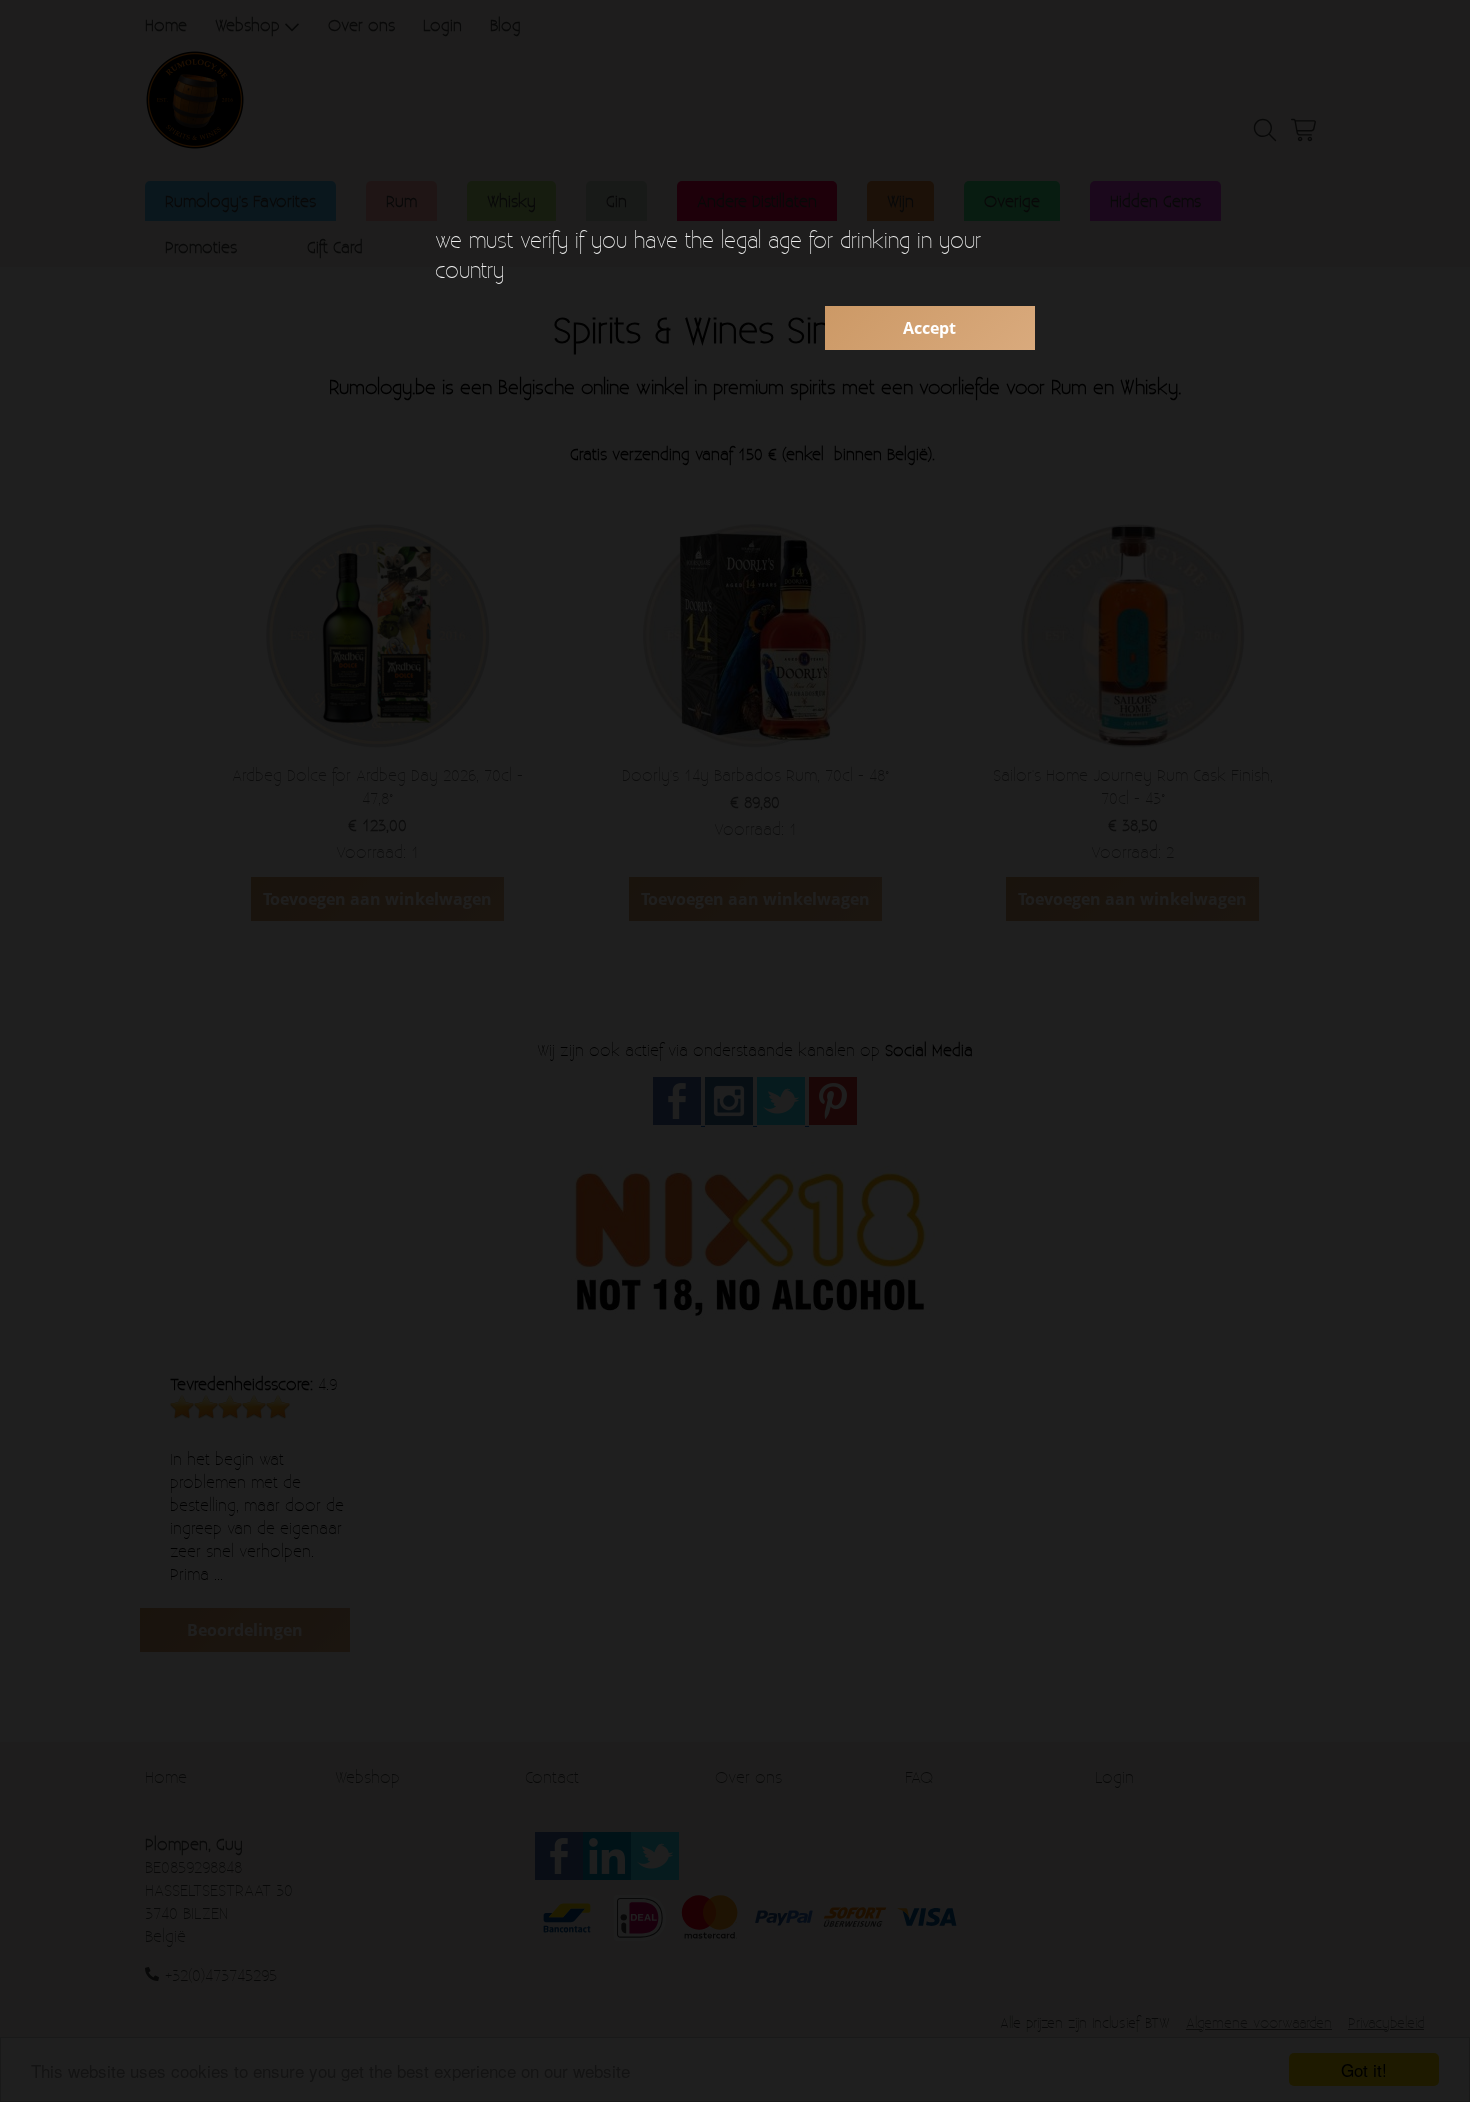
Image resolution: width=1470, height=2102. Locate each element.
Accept (929, 328)
